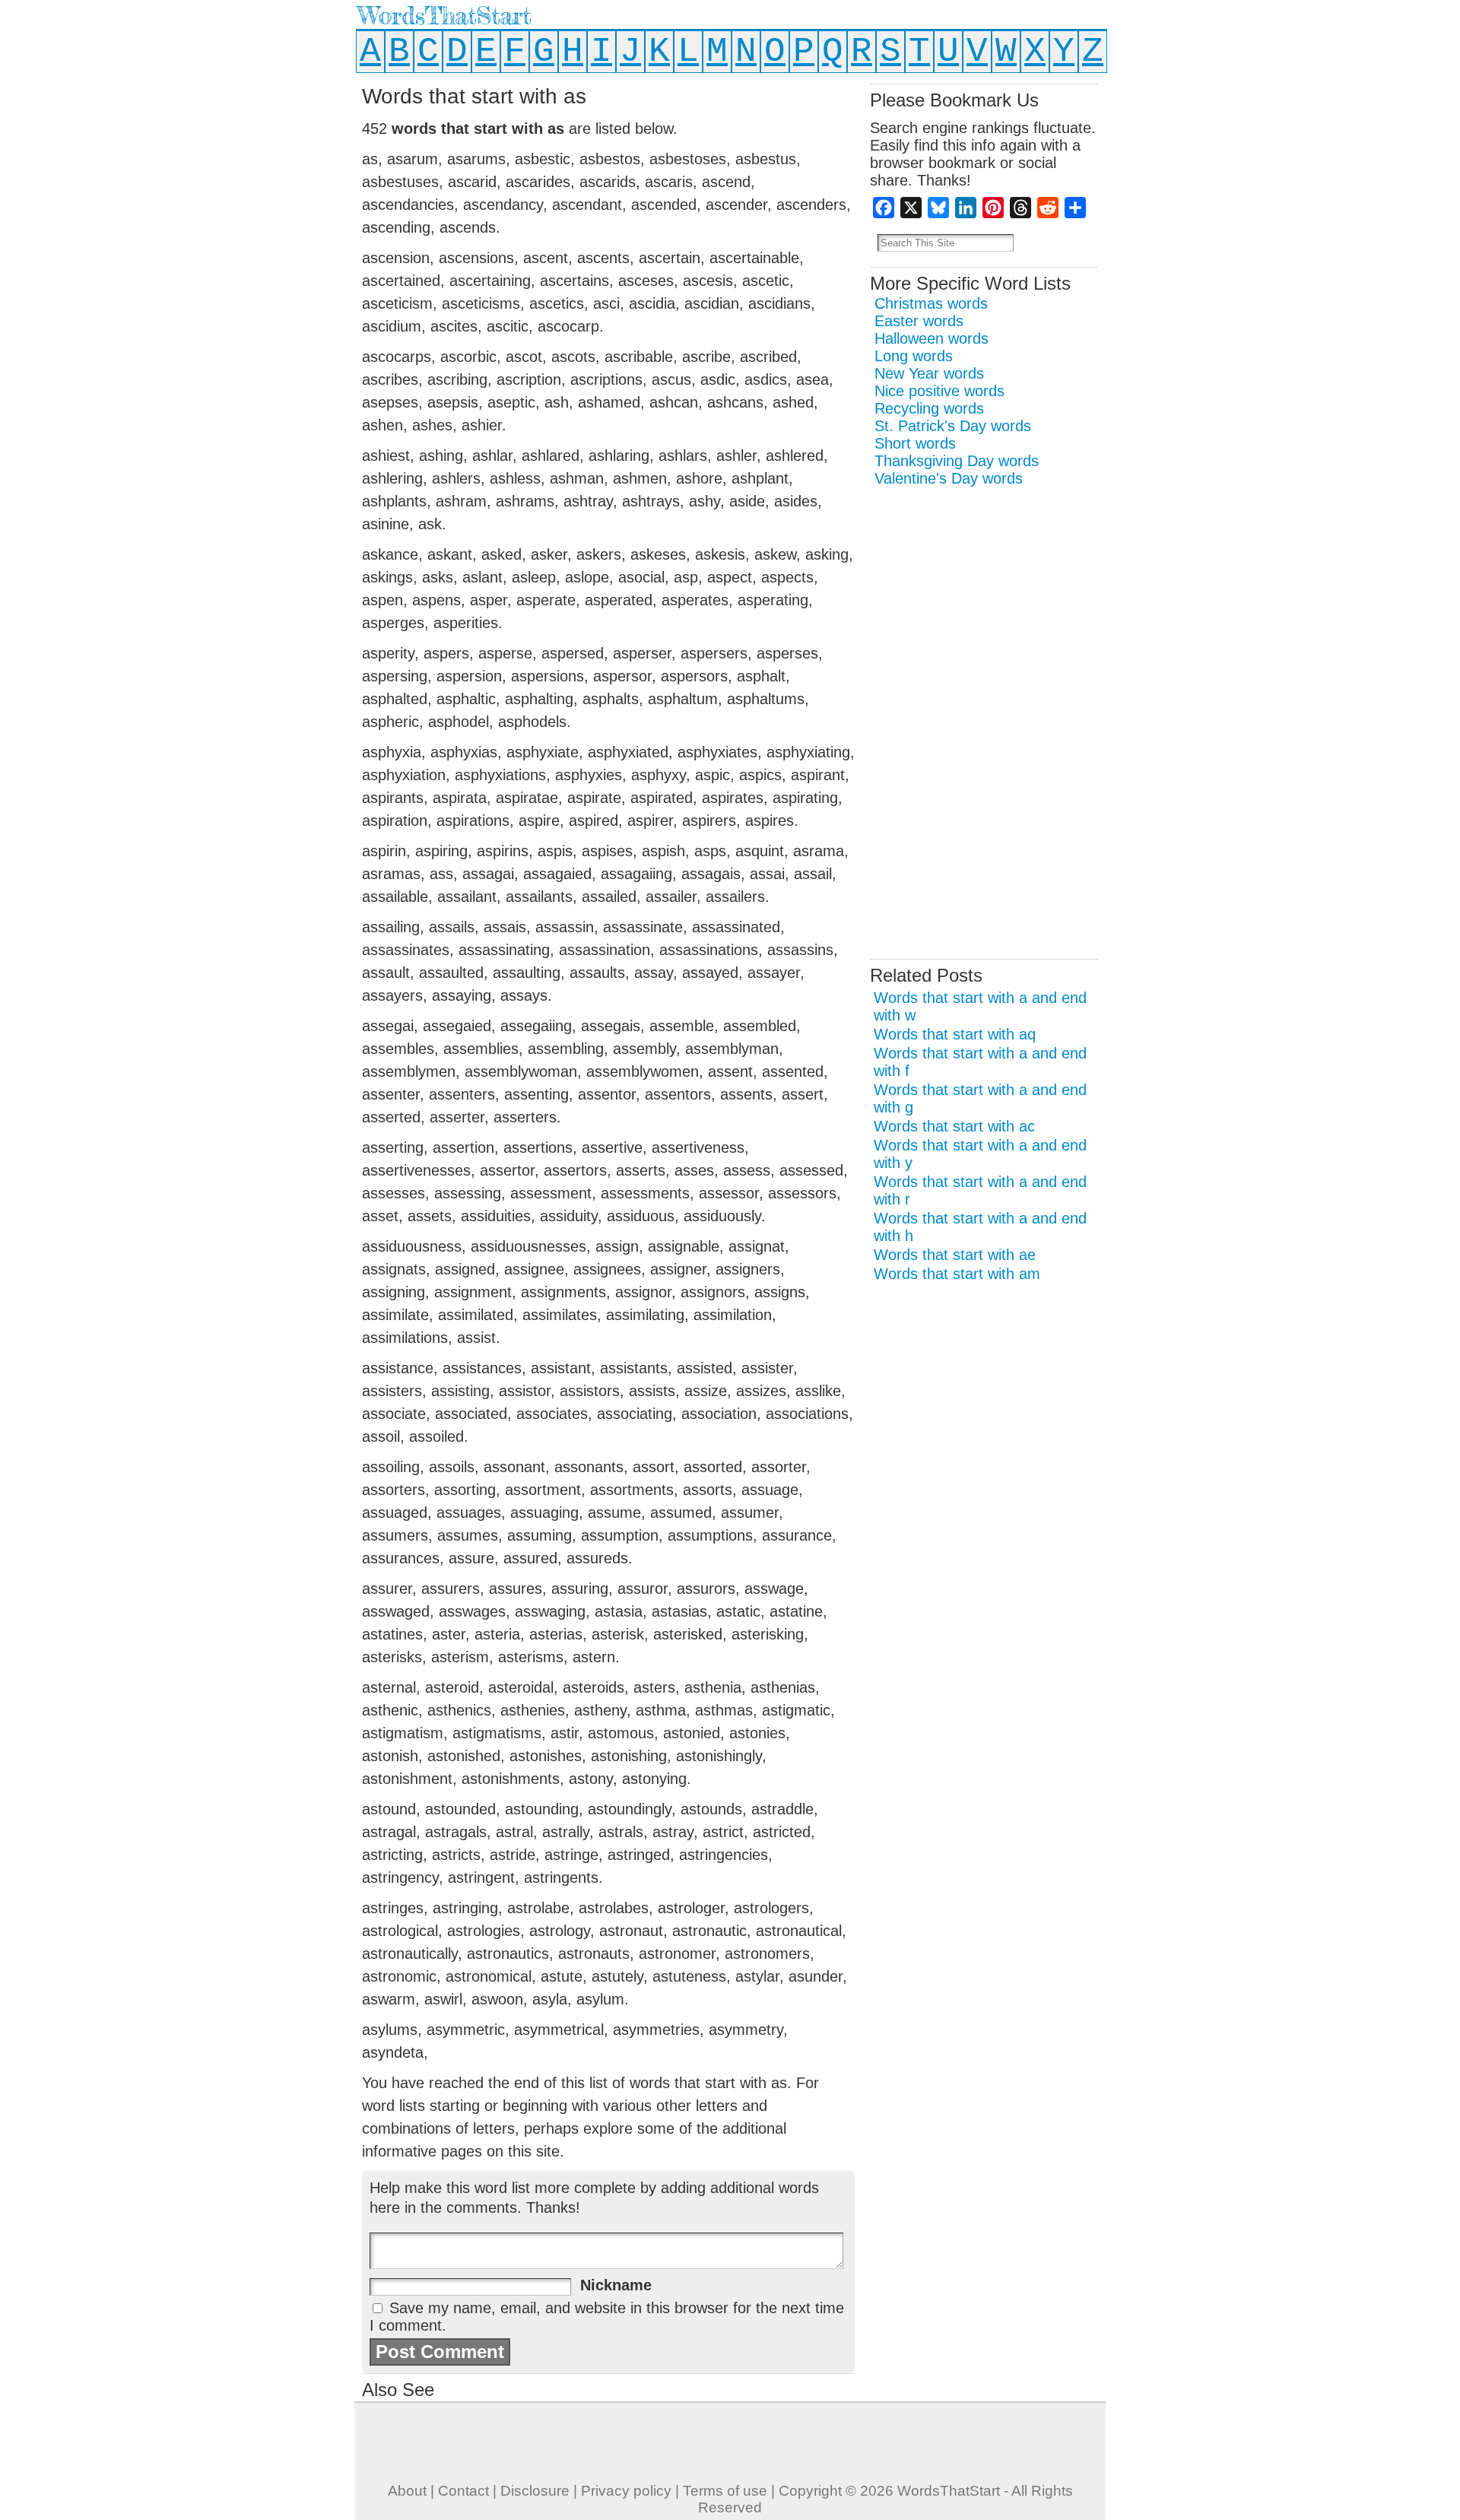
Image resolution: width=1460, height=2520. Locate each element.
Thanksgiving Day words (957, 461)
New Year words (929, 373)
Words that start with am (957, 1274)
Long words (914, 356)
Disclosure (535, 2491)
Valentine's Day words (949, 478)
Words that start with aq (955, 1034)
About (407, 2491)
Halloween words (932, 338)
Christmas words (931, 303)
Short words (915, 443)
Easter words (919, 321)
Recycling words (929, 408)
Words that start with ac (954, 1126)
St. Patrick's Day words (953, 426)
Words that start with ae (955, 1255)
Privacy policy (626, 2491)
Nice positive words (939, 391)
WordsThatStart (444, 16)
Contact (463, 2491)
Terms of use (725, 2491)
